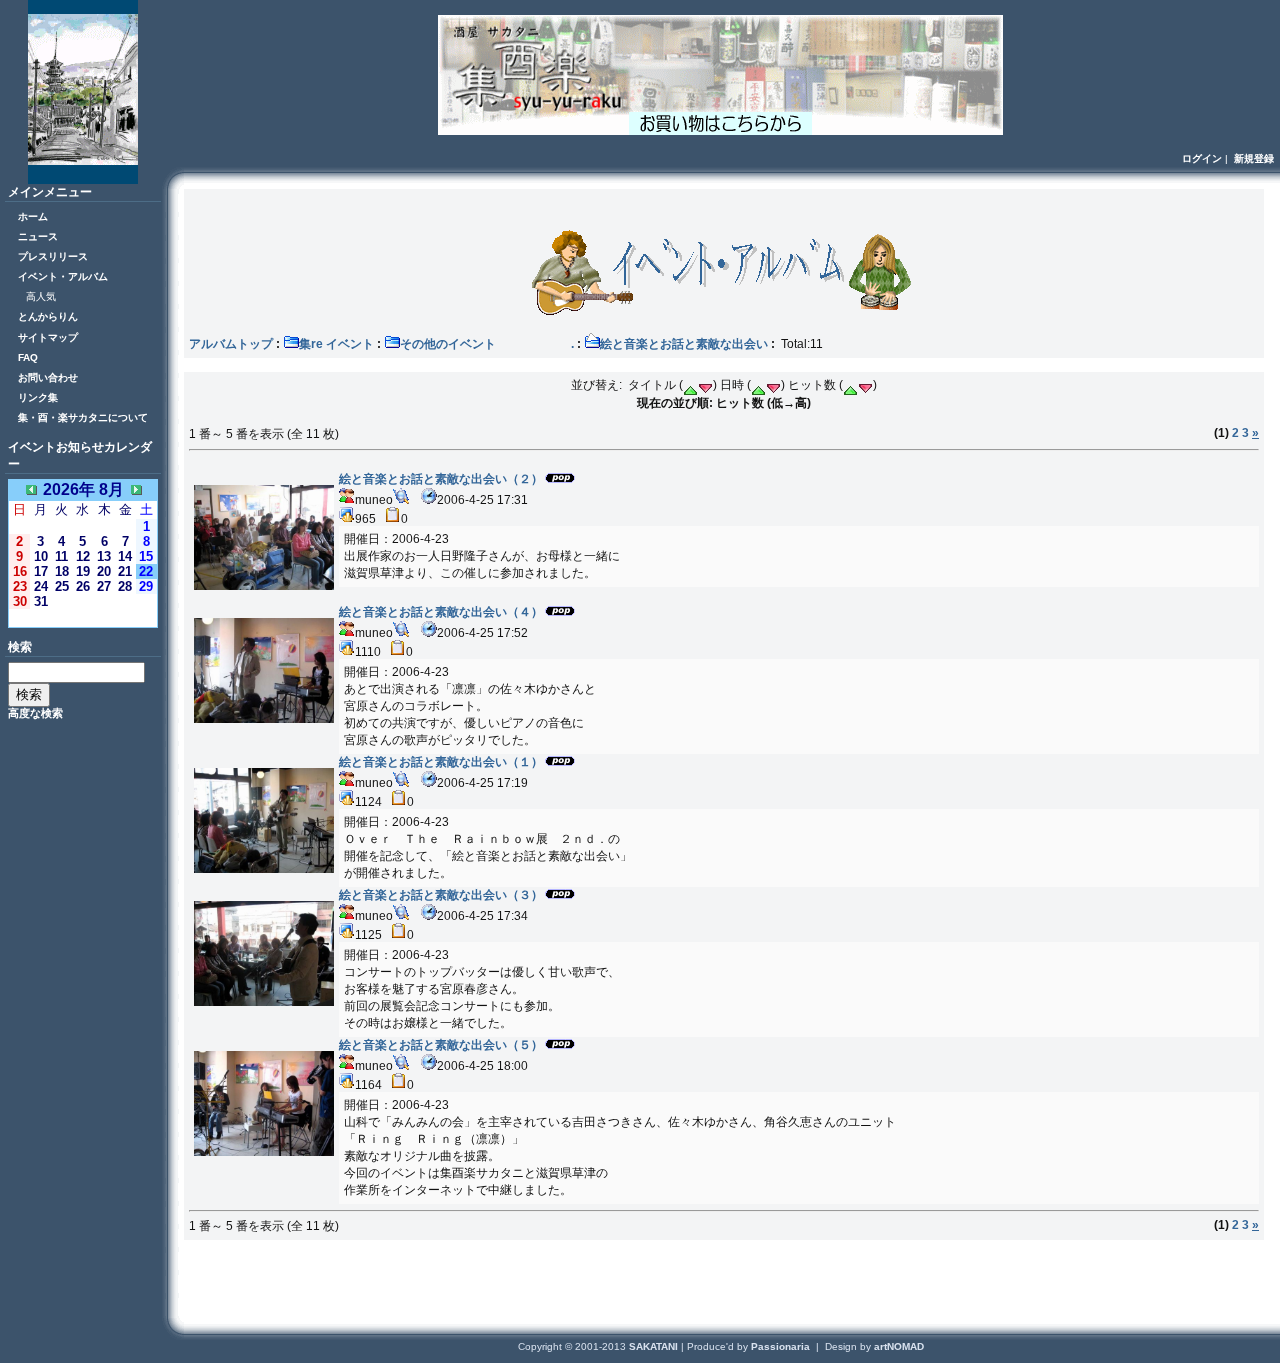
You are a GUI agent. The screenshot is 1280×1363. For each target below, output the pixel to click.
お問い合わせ (48, 377)
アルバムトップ (231, 344)
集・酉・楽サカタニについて (83, 417)
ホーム (33, 216)
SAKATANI (655, 1346)
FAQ (28, 357)
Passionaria (782, 1346)
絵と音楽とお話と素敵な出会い (684, 344)
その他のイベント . (487, 344)
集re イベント (336, 344)
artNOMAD (899, 1346)
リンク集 (38, 397)
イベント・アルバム (63, 276)
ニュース (38, 236)
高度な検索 (35, 713)
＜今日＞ (83, 617)
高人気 (41, 296)
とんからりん (48, 316)
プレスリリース (53, 256)
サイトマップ (48, 337)
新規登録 (1254, 158)
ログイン (1202, 158)
